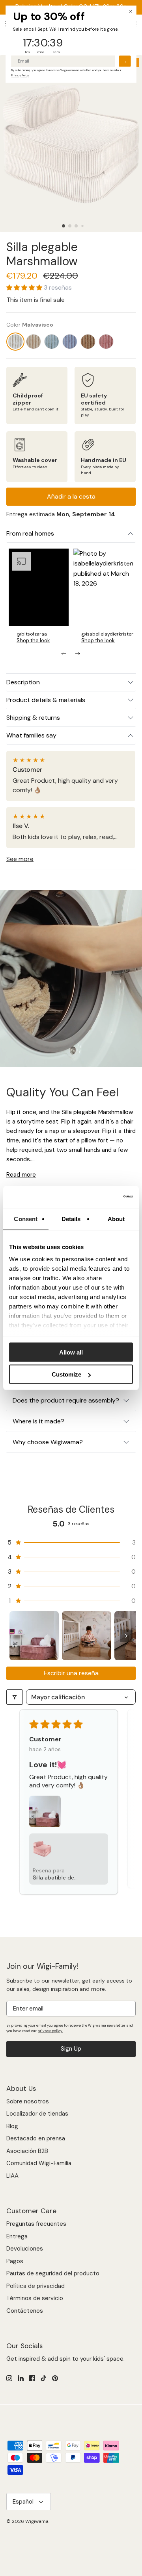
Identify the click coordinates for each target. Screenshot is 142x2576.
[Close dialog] (131, 11)
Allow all (71, 1352)
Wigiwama (37, 2521)
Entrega (17, 2236)
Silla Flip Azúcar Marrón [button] (55, 1871)
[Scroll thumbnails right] (126, 1636)
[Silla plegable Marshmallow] (15, 342)
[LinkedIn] (21, 2378)
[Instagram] (9, 2378)
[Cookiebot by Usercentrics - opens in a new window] (100, 1197)
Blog (12, 2126)
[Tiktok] (44, 2378)
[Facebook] (32, 2378)
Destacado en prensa (36, 2138)
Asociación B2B (27, 2151)
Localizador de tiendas (37, 2114)
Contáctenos (25, 2311)
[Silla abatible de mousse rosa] (106, 342)
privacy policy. (50, 2031)
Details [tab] (71, 1219)
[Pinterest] (55, 2378)
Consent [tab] (26, 1219)
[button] (64, 226)
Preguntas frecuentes (36, 2224)
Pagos (15, 2261)
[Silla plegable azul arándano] (70, 342)
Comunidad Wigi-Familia (39, 2163)
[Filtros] (15, 1697)
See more (20, 859)
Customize (66, 1374)
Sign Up (71, 2049)
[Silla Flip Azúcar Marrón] (34, 342)
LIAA (12, 2176)
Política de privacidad (35, 2286)
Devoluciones (25, 2249)
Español (23, 2502)
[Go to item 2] (87, 1636)
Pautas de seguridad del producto (53, 2273)
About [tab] (116, 1219)
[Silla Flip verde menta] (52, 342)
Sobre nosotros (28, 2101)
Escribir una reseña (71, 1673)
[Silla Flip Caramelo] (88, 342)
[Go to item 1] (34, 1636)
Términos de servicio (35, 2298)
